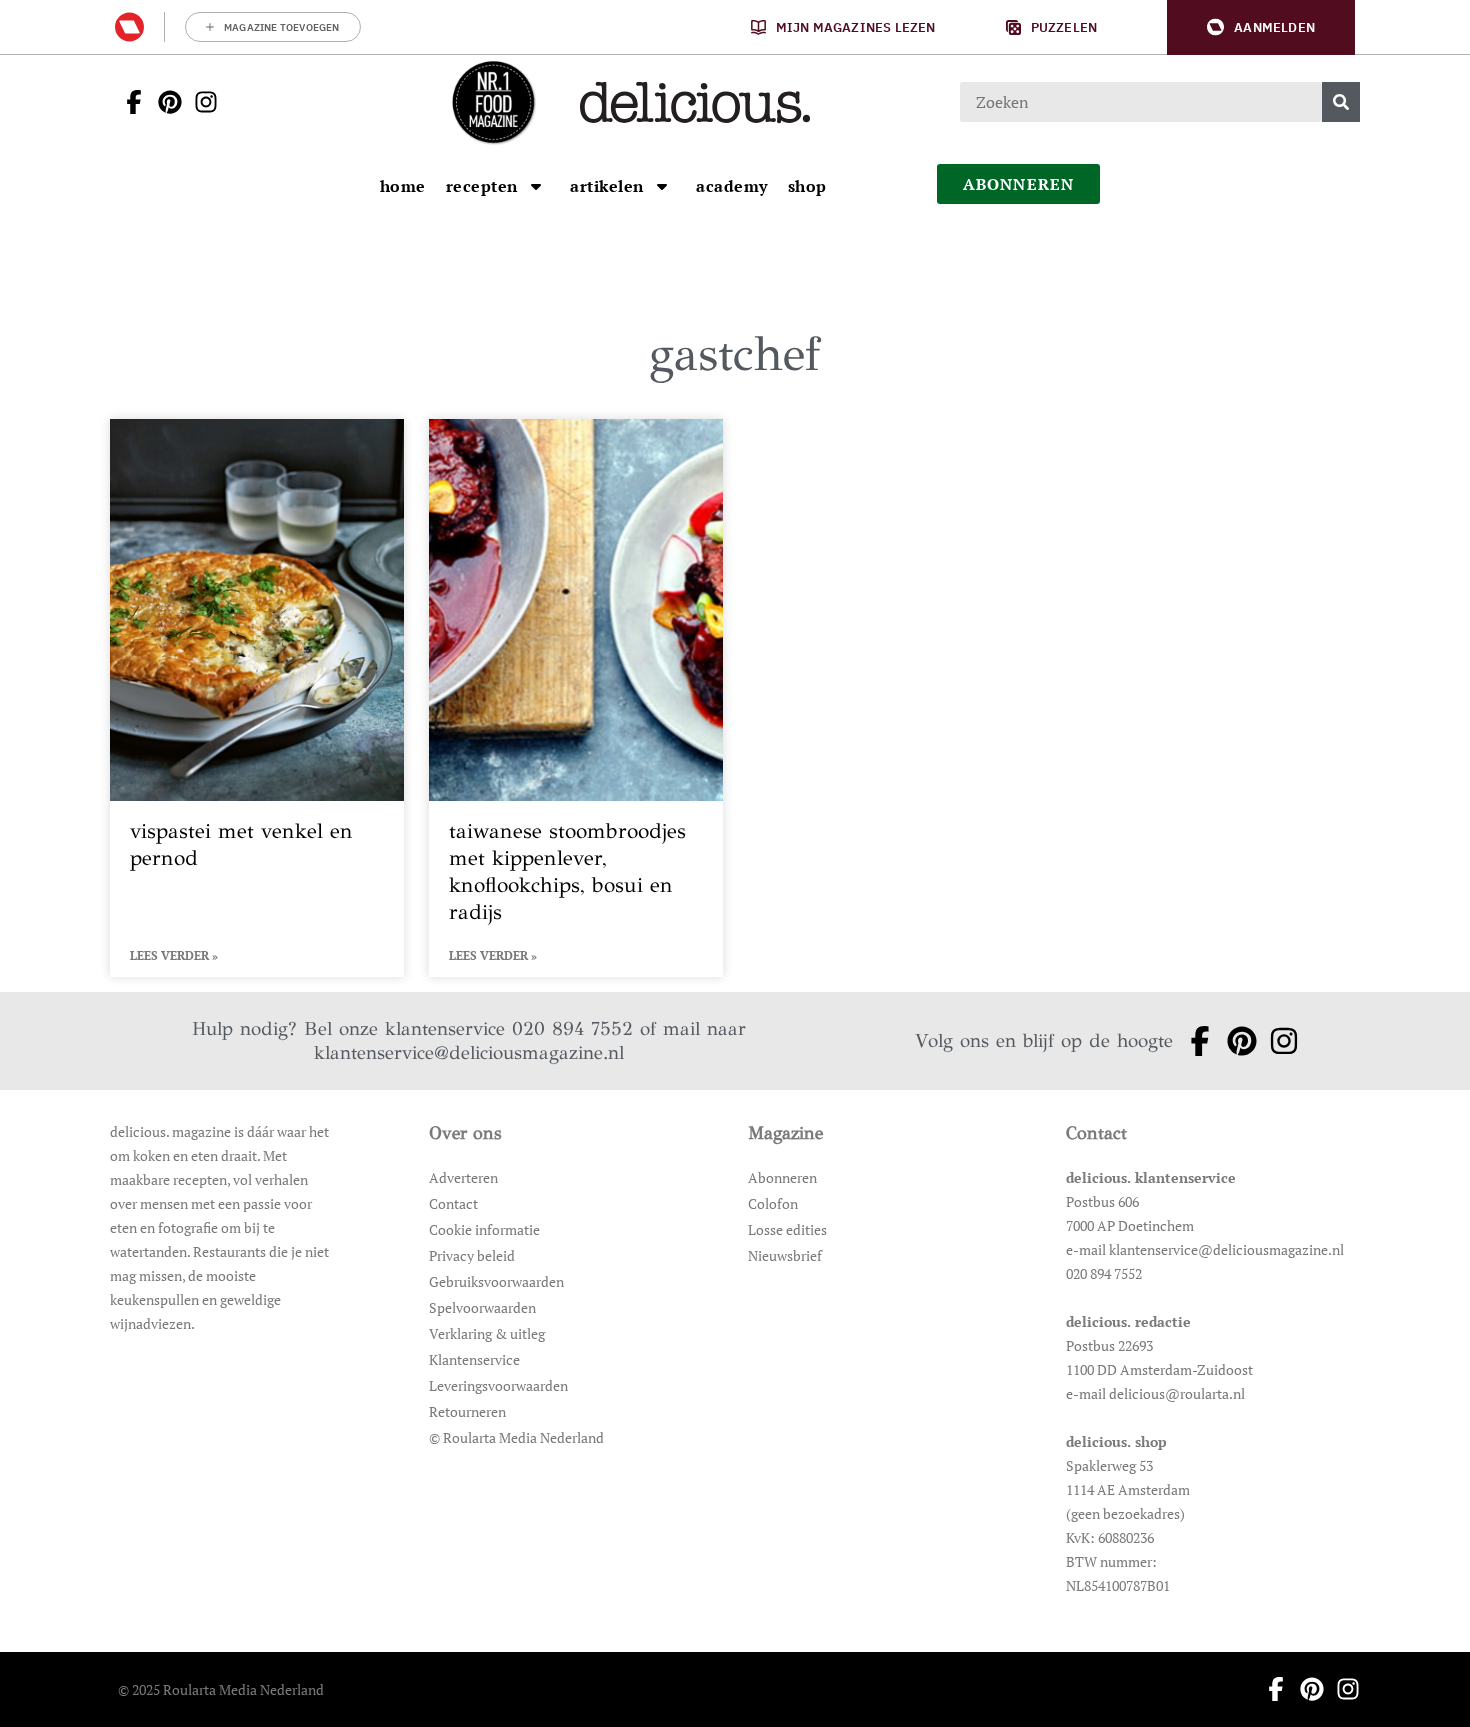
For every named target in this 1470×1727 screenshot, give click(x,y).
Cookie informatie (484, 1229)
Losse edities (787, 1229)
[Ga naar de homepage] (493, 102)
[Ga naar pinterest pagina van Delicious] (164, 102)
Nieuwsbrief (785, 1255)
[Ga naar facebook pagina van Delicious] (128, 102)
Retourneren (467, 1411)
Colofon (773, 1203)
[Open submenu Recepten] (536, 186)
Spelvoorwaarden (482, 1307)
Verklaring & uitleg (487, 1333)
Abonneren (782, 1177)
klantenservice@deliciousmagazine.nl (469, 1052)
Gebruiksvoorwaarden (496, 1281)
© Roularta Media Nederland (516, 1437)
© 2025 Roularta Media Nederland (221, 1689)
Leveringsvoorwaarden (498, 1385)
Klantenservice (474, 1359)
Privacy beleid (472, 1255)
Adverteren (463, 1177)
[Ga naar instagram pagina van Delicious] (200, 102)
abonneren (1019, 184)
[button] (1261, 27)
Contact (453, 1203)
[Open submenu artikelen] (662, 186)
